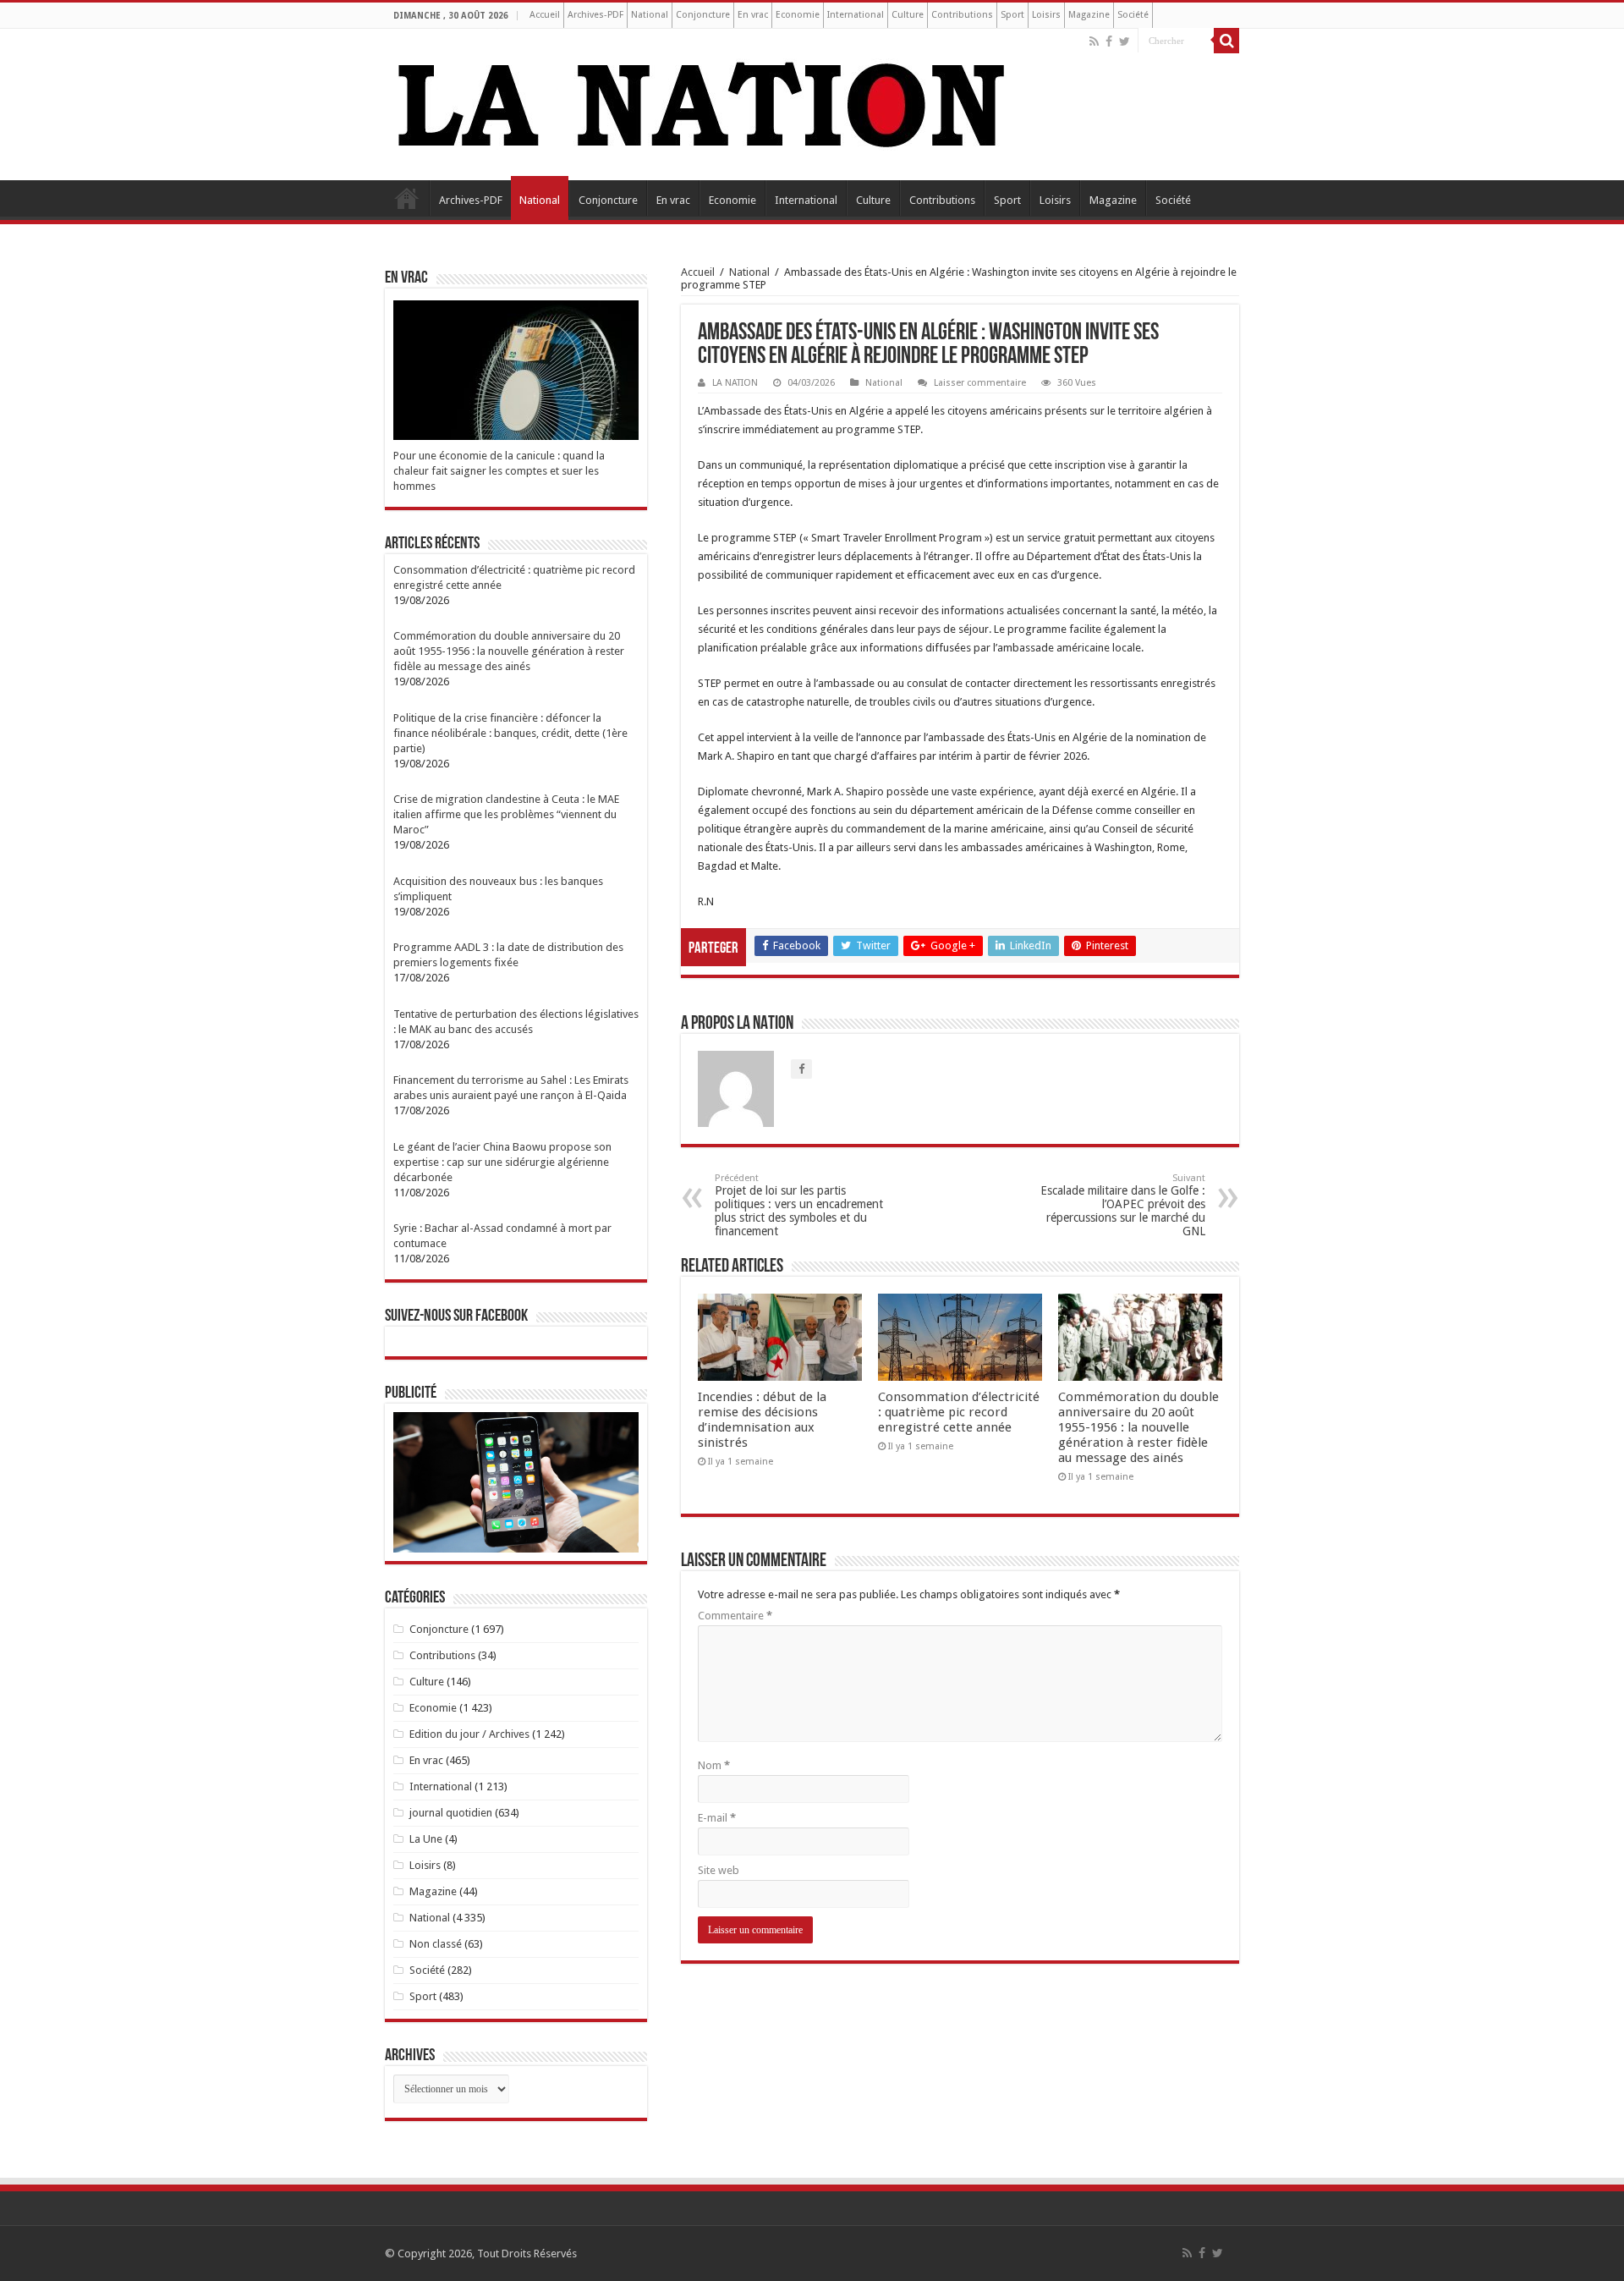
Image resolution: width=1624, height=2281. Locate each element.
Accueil (545, 15)
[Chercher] (1226, 41)
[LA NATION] (702, 102)
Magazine (1089, 15)
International (856, 15)
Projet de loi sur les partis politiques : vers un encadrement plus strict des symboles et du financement (799, 1205)
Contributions (962, 15)
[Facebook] (1109, 41)
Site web (719, 1870)
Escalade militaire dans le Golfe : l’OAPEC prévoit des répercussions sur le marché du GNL (1123, 1205)
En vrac (753, 15)
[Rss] (1094, 41)
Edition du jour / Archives (469, 1734)
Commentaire (735, 1616)
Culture (908, 15)
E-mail (717, 1818)
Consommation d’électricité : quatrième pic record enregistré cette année (959, 1412)
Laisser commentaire (980, 383)
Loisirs (1046, 15)
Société (1133, 15)
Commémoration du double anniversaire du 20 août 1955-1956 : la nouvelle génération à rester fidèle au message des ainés (1138, 1427)
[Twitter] (1125, 41)
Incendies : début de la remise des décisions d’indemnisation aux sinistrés (762, 1420)
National (650, 15)
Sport (1012, 15)
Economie (798, 15)
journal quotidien (451, 1813)
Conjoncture (703, 15)
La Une (426, 1839)
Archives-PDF (595, 15)
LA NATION (735, 383)
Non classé (436, 1944)
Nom (714, 1765)
